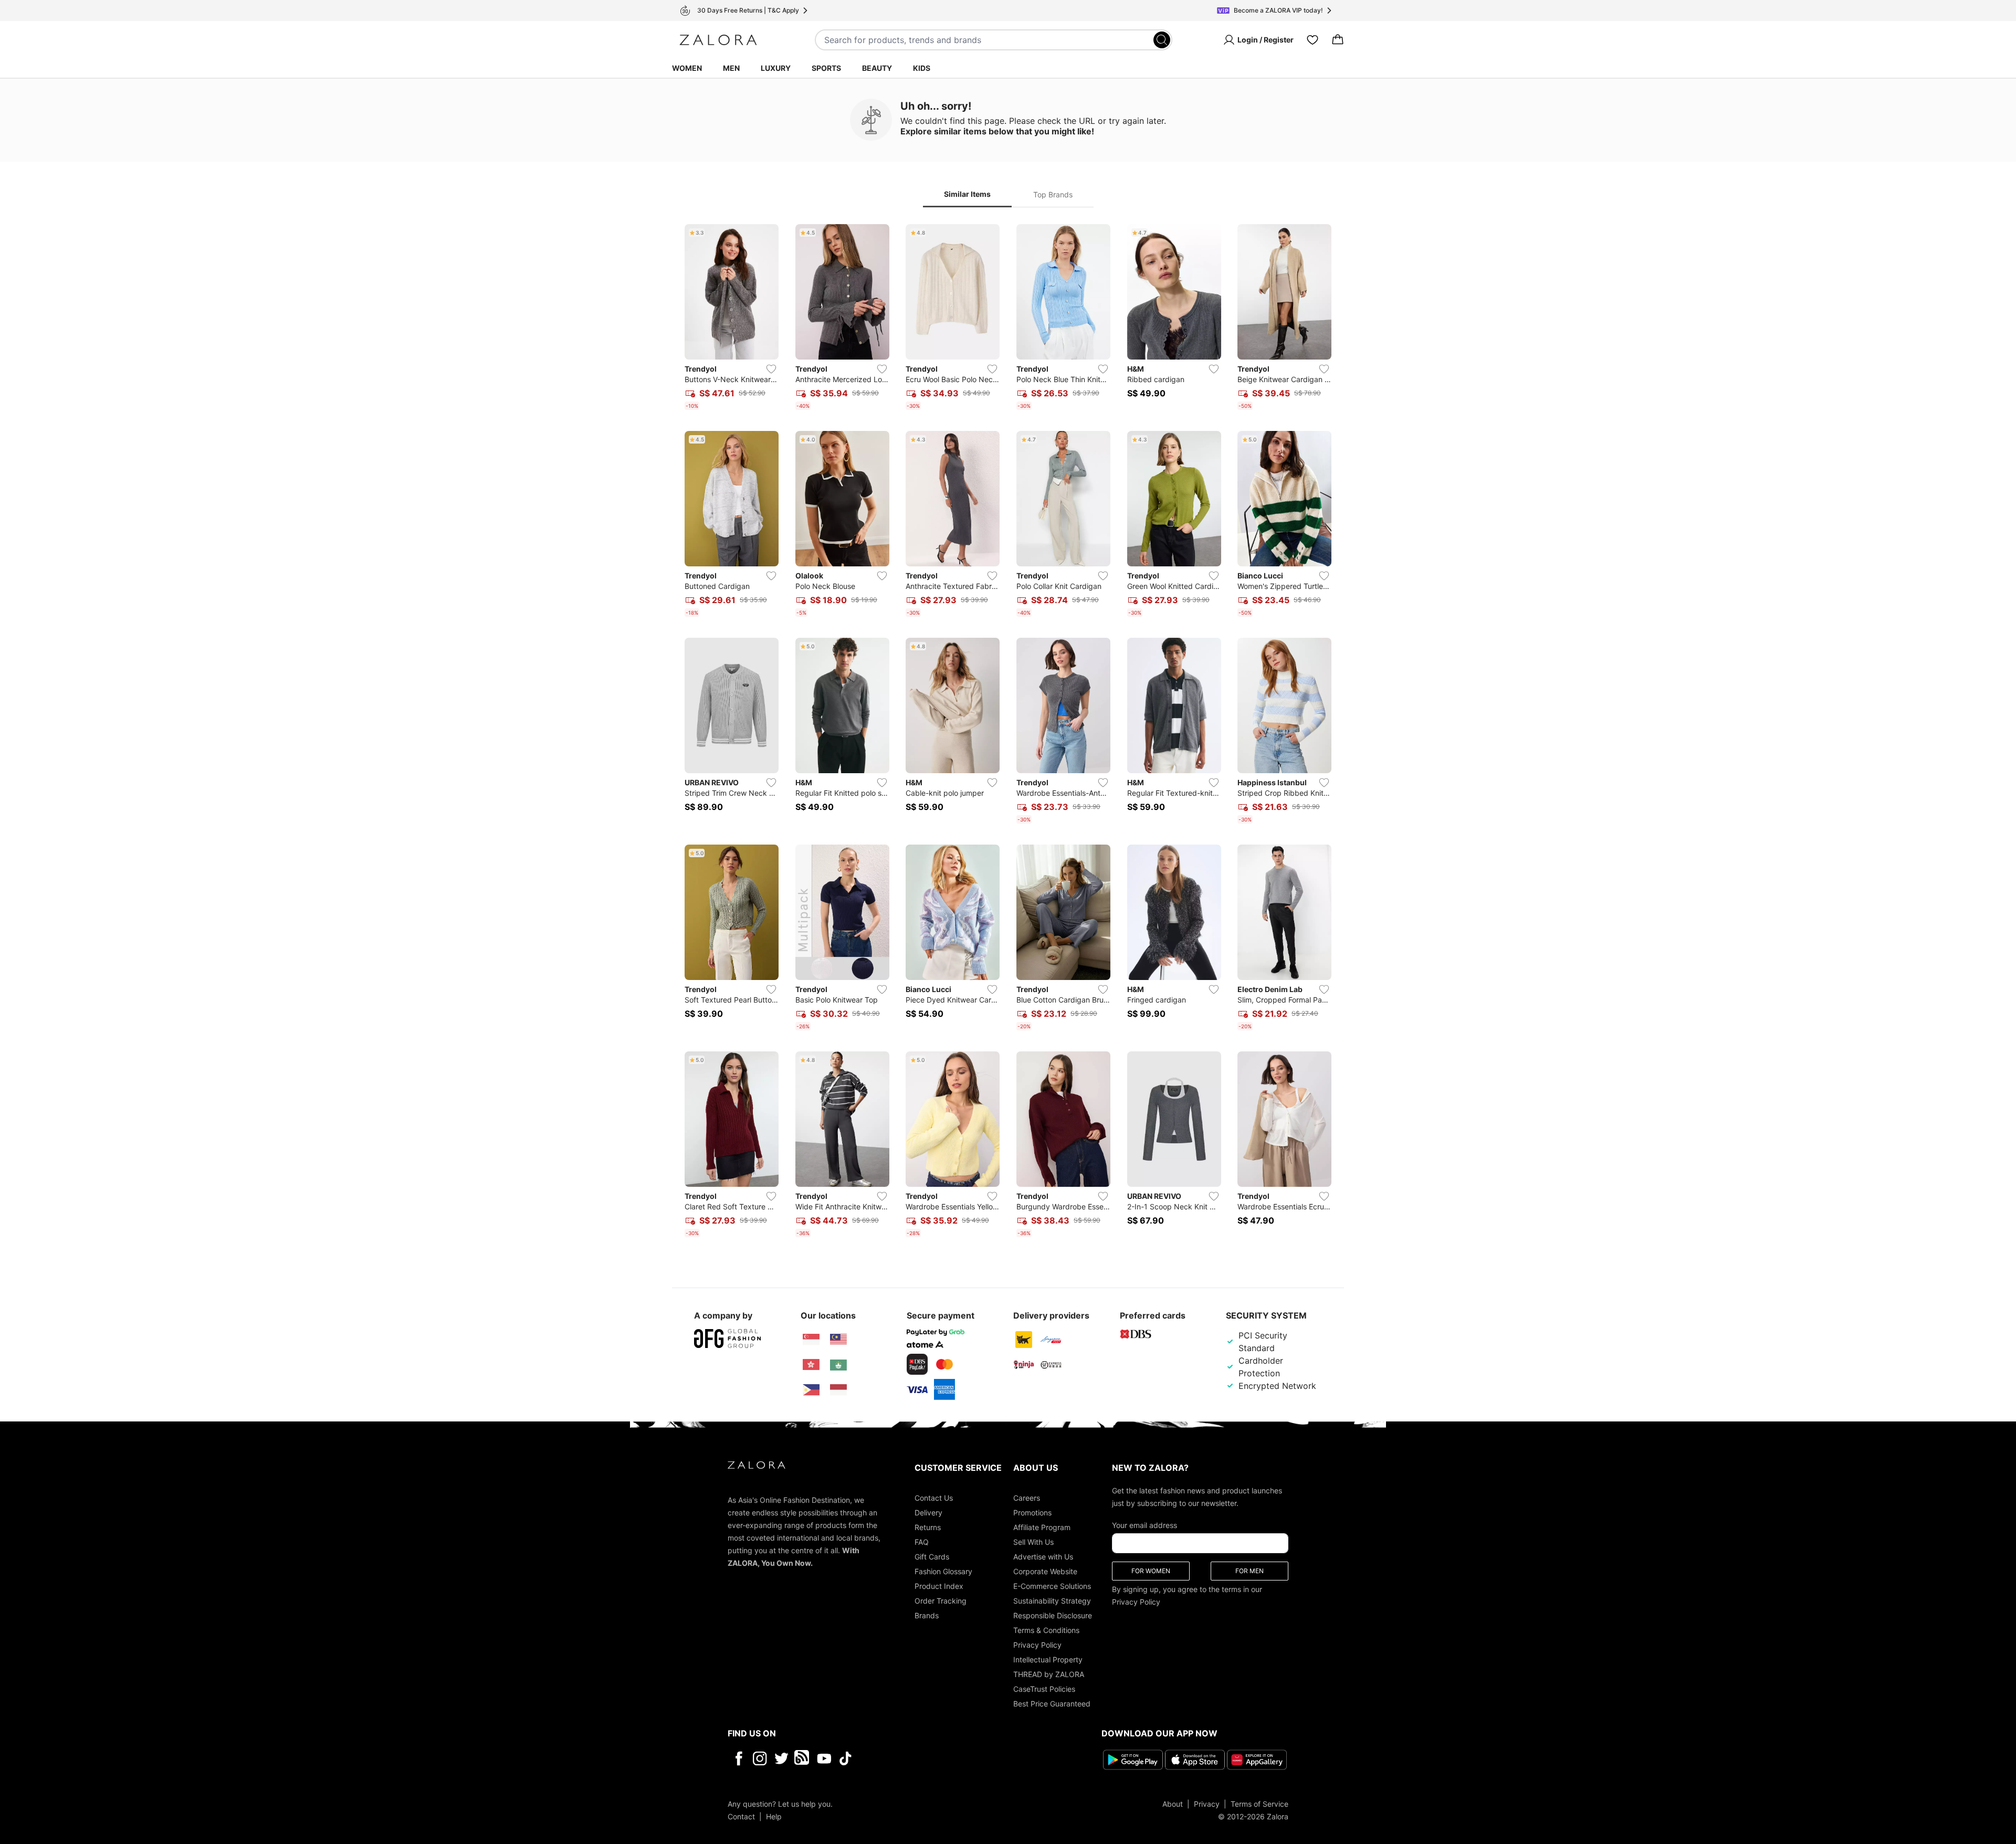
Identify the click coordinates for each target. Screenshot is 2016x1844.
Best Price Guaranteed (1052, 1704)
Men (731, 68)
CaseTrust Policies (1044, 1689)
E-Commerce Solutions (1052, 1586)
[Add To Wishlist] (771, 369)
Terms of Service (1259, 1804)
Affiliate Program (1042, 1527)
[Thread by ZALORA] (803, 1758)
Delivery (928, 1513)
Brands (927, 1615)
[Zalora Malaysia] (838, 1340)
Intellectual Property (1048, 1659)
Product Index (939, 1586)
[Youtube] (824, 1758)
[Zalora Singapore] (811, 1340)
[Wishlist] (1312, 40)
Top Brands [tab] (1053, 194)
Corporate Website (1045, 1571)
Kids (922, 68)
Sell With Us (1033, 1542)
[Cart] (1338, 40)
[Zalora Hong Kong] (811, 1365)
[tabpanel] (1008, 733)
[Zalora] (718, 40)
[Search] (1162, 40)
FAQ (922, 1542)
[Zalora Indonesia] (838, 1390)
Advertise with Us (1043, 1557)
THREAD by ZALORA (1049, 1674)
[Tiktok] (913, 1758)
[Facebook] (738, 1758)
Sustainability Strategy (1052, 1601)
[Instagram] (760, 1758)
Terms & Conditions (1046, 1630)
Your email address (1144, 1525)
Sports (826, 68)
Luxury (776, 68)
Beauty (877, 68)
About (1173, 1804)
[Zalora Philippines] (811, 1390)
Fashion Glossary (943, 1571)
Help (774, 1816)
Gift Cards (932, 1557)
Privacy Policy (1037, 1645)
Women (687, 68)
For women (1151, 1571)
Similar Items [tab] (967, 194)
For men (1249, 1571)
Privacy (1207, 1804)
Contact (741, 1816)
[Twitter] (781, 1758)
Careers (1027, 1498)
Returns (928, 1527)
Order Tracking (941, 1601)
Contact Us (934, 1498)
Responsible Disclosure (1053, 1615)
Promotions (1032, 1513)
